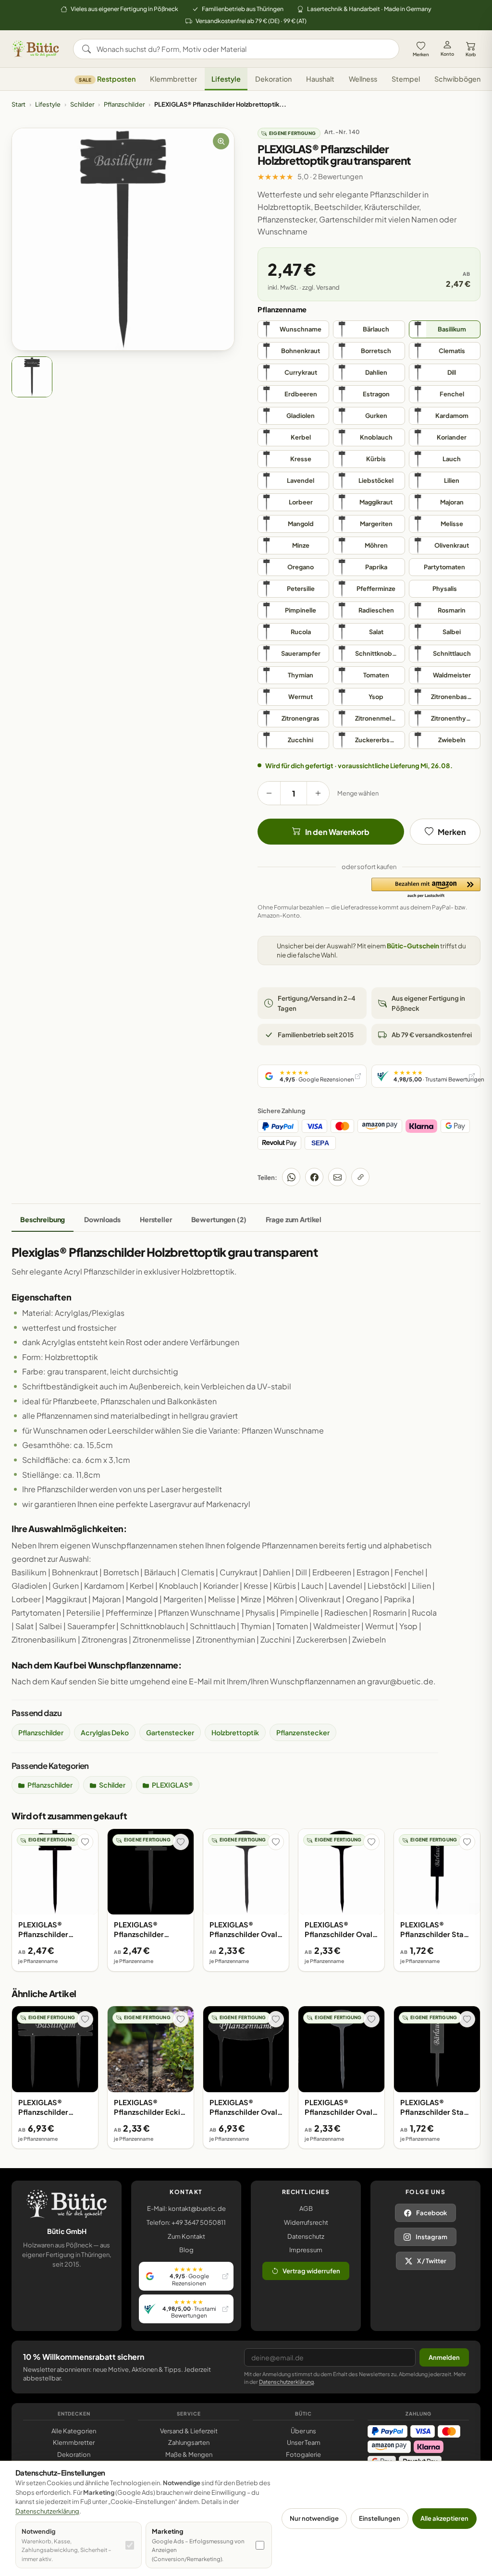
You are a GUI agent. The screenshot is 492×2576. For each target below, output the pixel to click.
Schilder (82, 104)
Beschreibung (43, 1219)
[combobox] (243, 49)
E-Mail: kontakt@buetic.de (186, 2208)
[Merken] (85, 1842)
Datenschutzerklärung (286, 2382)
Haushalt (320, 79)
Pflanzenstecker (303, 1732)
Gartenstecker (170, 1732)
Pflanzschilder (124, 104)
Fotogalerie (303, 2454)
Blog (186, 2250)
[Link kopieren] (360, 1177)
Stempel (406, 79)
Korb (471, 54)
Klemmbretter (173, 79)
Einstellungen (380, 2518)
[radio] (293, 329)
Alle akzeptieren (444, 2518)
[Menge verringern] (269, 793)
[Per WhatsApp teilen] (291, 1177)
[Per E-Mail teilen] (337, 1177)
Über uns (303, 2431)
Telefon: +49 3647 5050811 (186, 2222)
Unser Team (304, 2442)
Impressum (306, 2250)
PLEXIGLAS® (172, 1785)
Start (18, 104)
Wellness (363, 79)
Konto (447, 54)
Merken (421, 54)
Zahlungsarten (189, 2442)
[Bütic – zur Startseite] (36, 49)
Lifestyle (226, 79)
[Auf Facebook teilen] (314, 1177)
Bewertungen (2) (219, 1219)
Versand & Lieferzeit (189, 2431)
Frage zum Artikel (294, 1219)
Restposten (107, 79)
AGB (306, 2208)
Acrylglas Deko (105, 1732)
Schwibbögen (457, 79)
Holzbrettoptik (235, 1732)
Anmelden (444, 2357)
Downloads (102, 1219)
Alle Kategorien (74, 2431)
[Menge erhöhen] (318, 793)
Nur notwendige (314, 2518)
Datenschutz (306, 2236)
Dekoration (273, 79)
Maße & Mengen (189, 2454)
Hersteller (156, 1219)
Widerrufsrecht (306, 2222)
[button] (426, 888)
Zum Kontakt (186, 2236)
